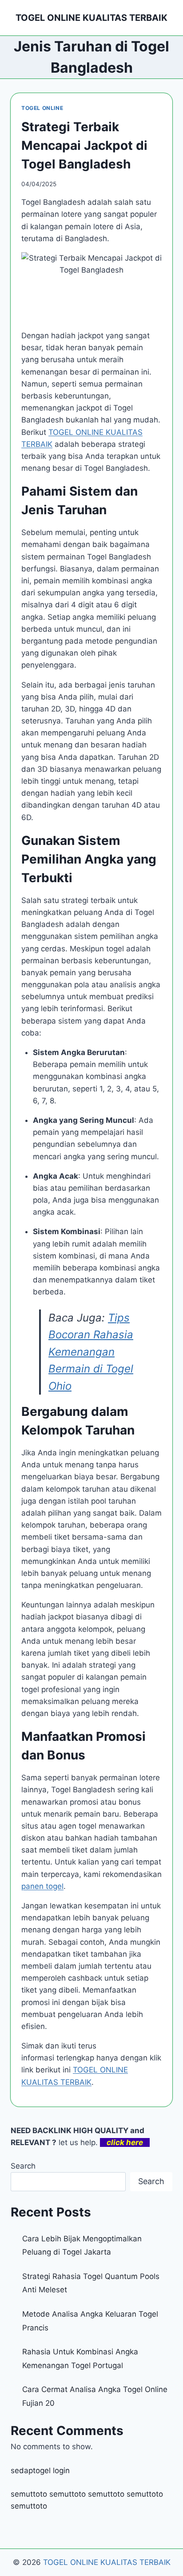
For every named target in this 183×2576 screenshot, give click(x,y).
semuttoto (29, 2494)
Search (23, 2166)
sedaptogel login (40, 2470)
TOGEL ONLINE (42, 108)
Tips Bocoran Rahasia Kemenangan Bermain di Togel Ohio (91, 1352)
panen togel (42, 1886)
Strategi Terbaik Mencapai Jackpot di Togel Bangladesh (84, 145)
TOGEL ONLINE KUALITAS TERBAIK (107, 2562)
